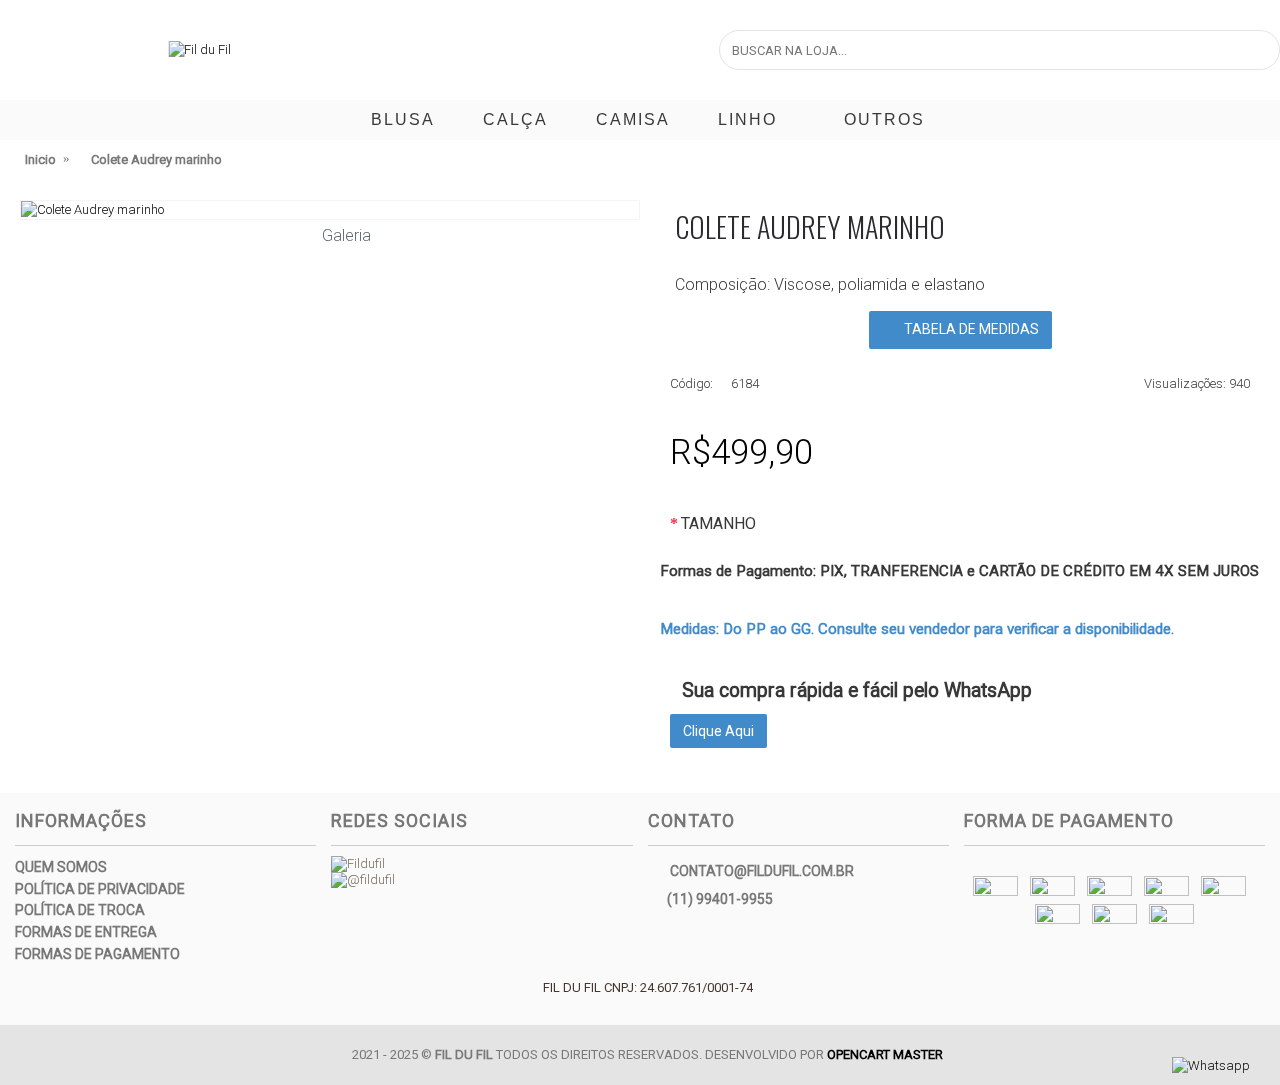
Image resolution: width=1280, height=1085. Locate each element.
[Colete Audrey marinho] (330, 210)
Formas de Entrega (86, 932)
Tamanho (718, 523)
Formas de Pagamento (97, 954)
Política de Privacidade (100, 889)
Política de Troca (80, 910)
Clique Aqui (718, 731)
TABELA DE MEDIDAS (970, 329)
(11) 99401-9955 (720, 899)
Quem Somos (61, 867)
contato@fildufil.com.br (762, 871)
